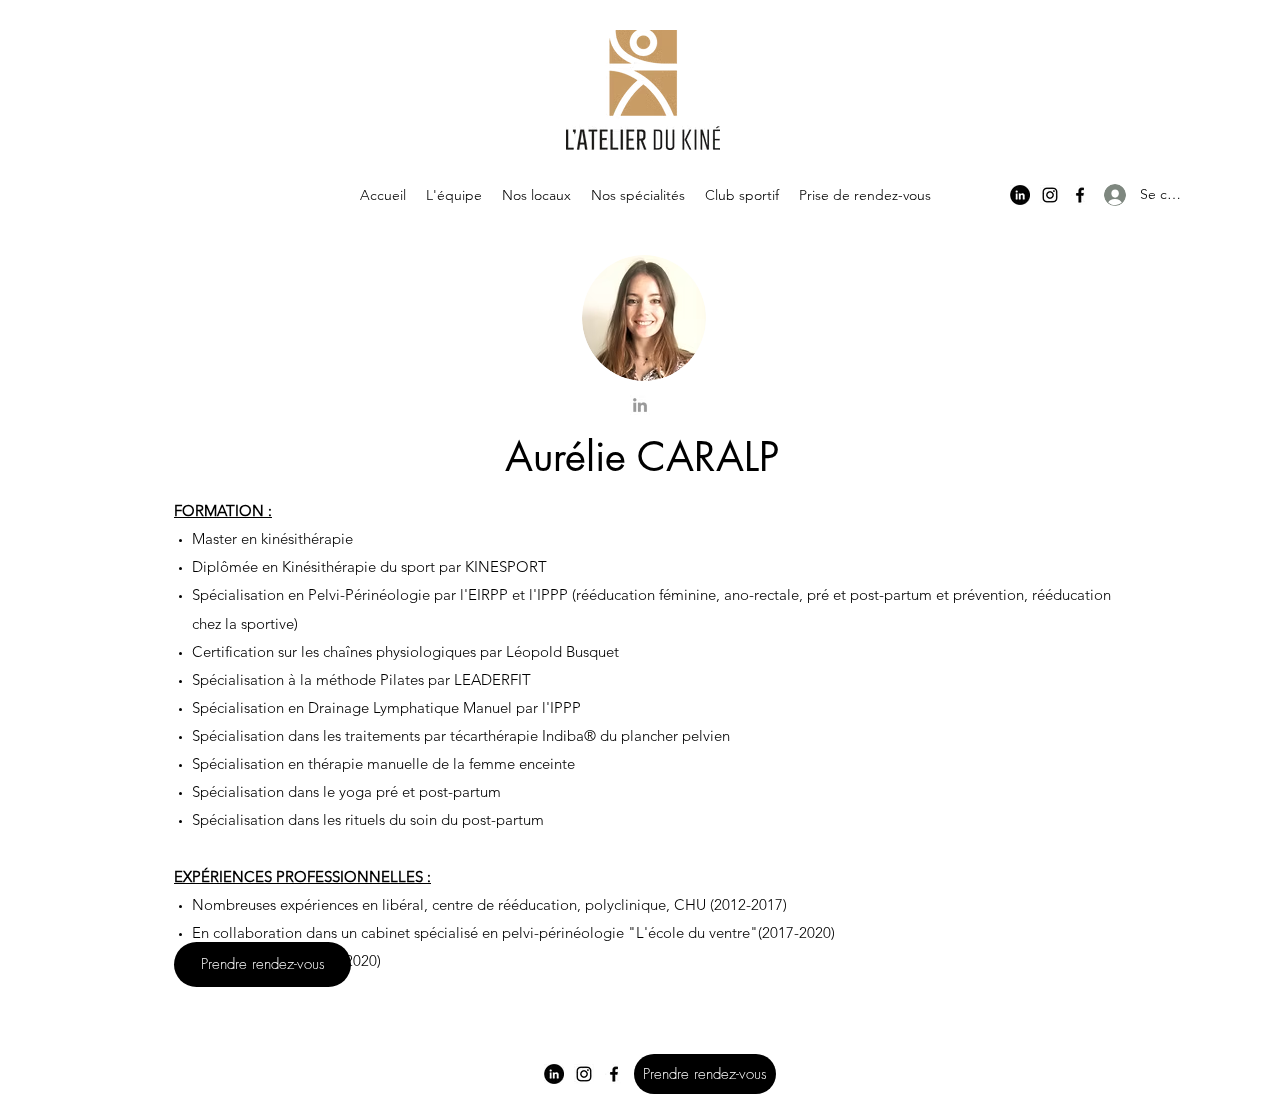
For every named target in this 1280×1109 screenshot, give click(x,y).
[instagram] (1050, 195)
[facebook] (1080, 195)
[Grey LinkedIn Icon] (640, 405)
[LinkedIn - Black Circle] (1020, 195)
